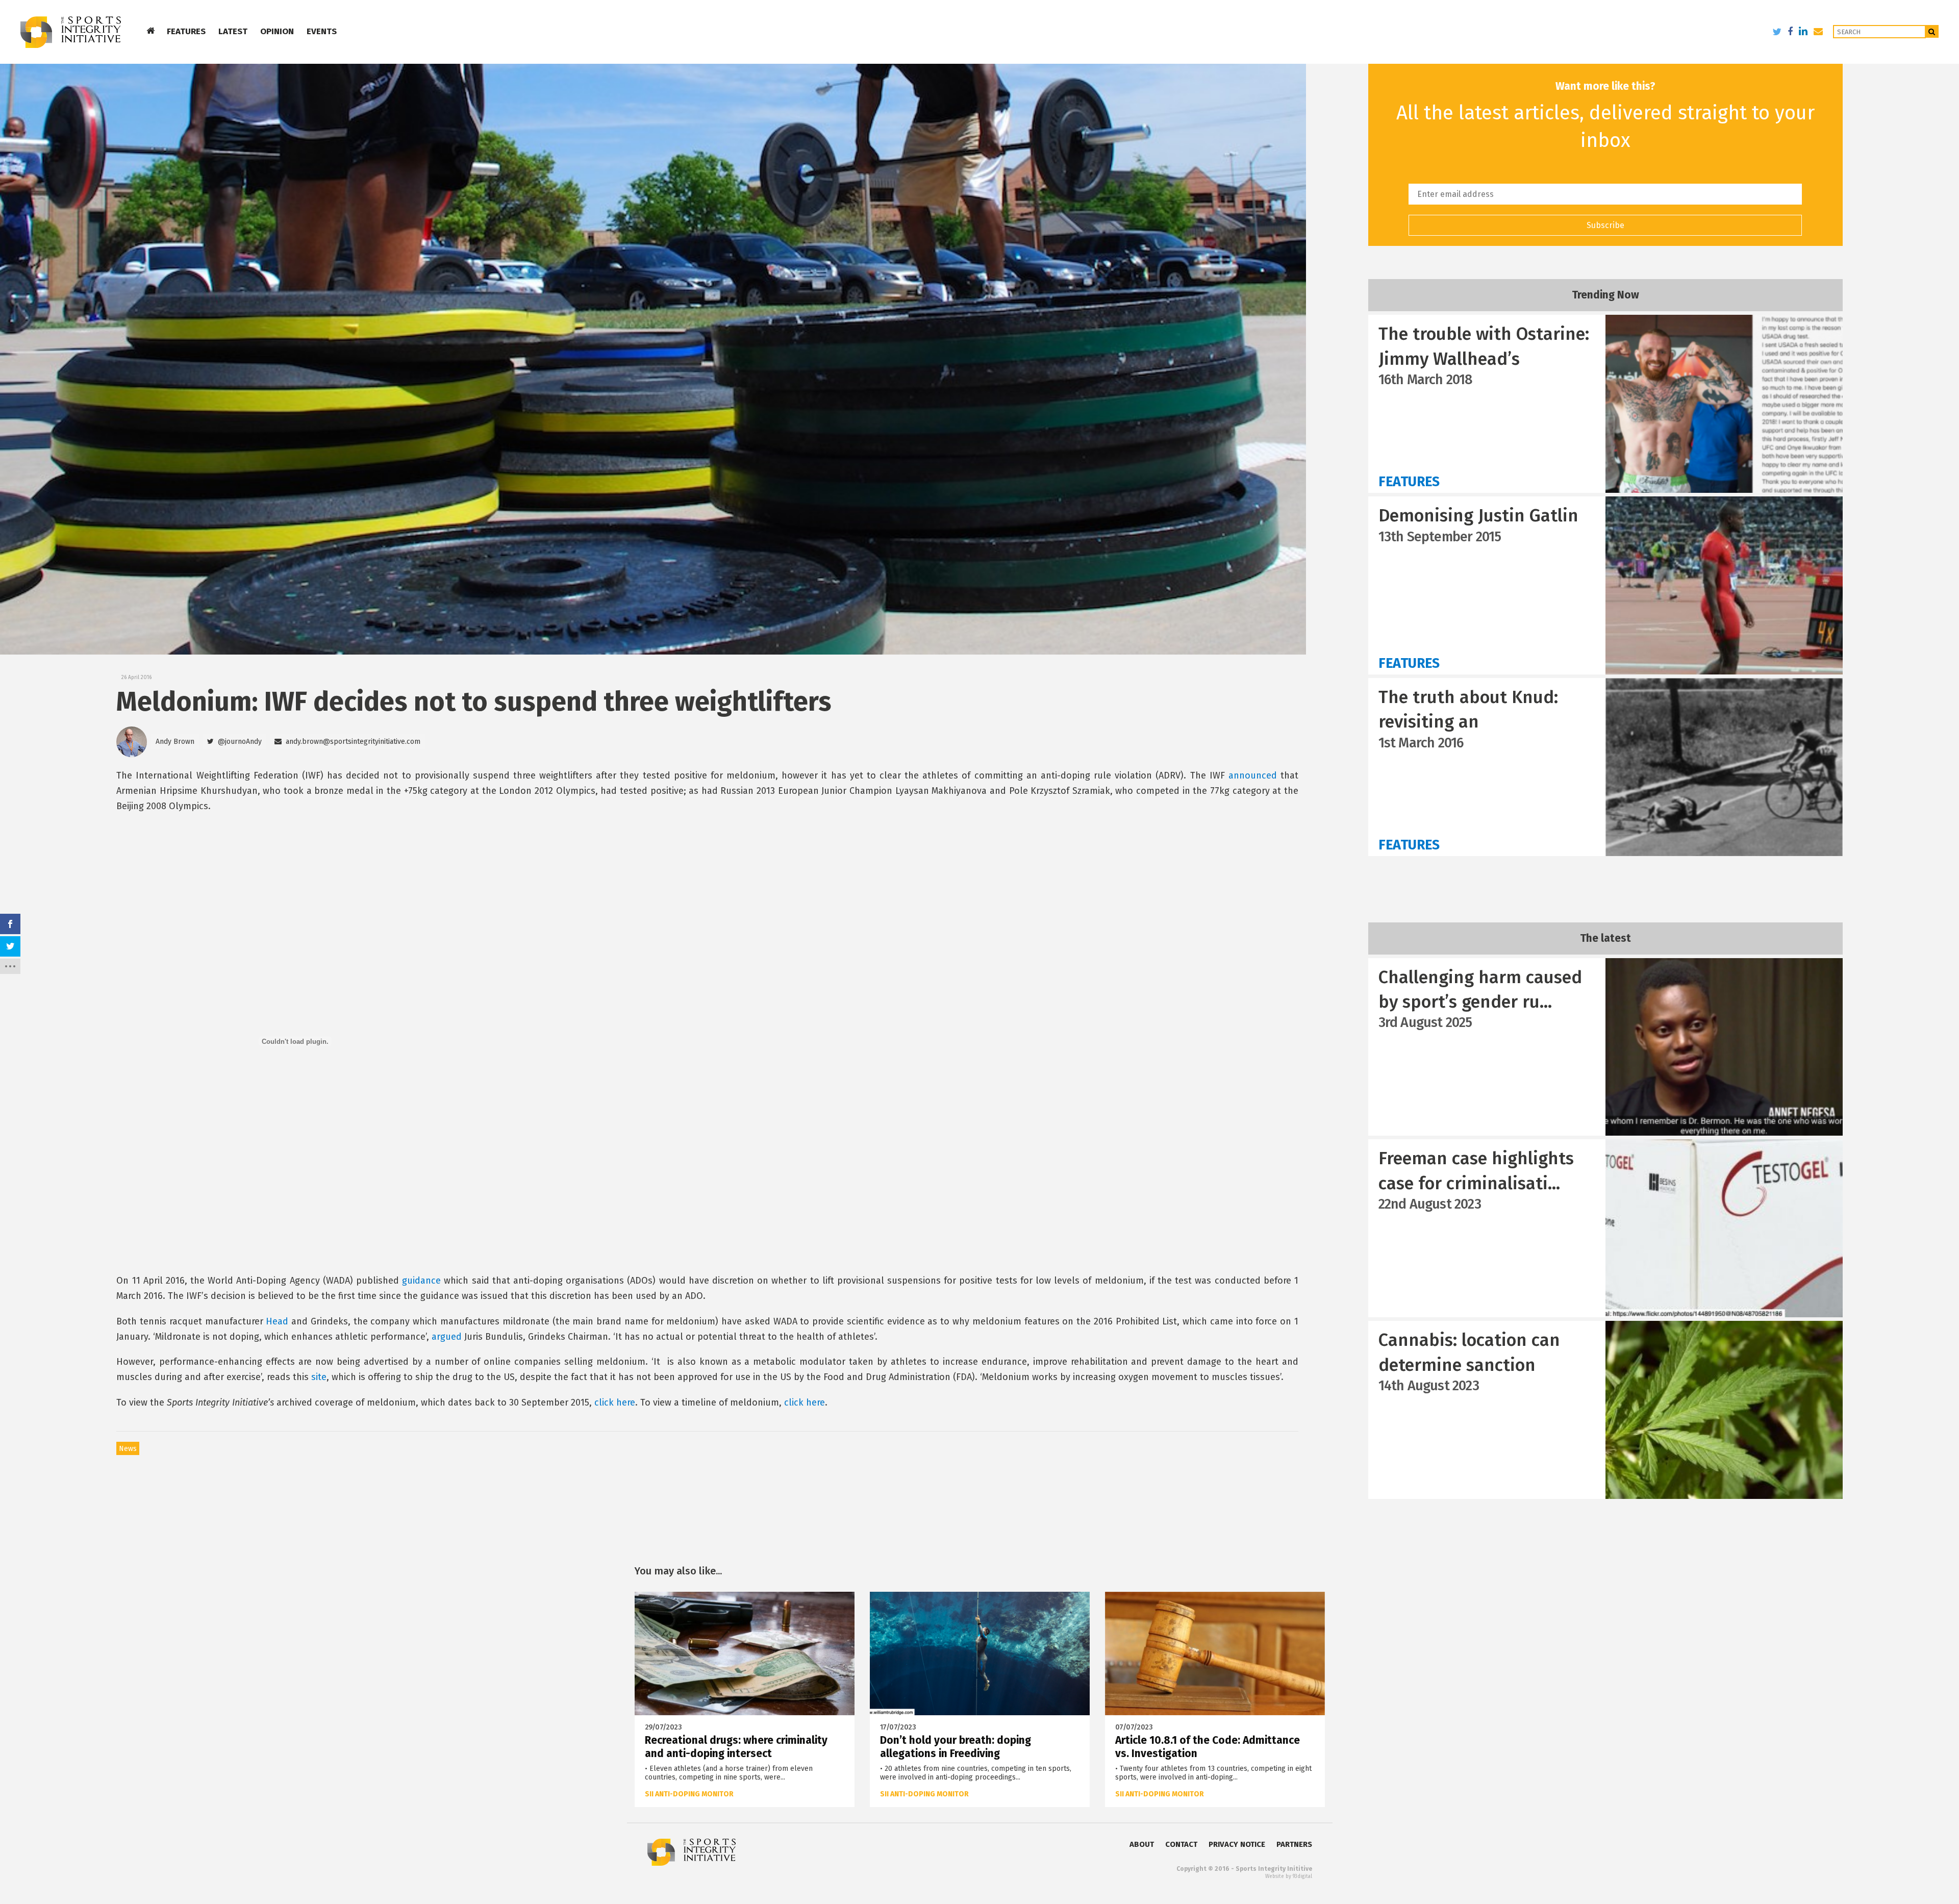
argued (447, 1337)
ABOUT (1142, 1844)
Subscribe (1605, 225)
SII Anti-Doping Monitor (689, 1794)
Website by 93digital (1289, 1876)
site (319, 1377)
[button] (234, 742)
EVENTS (322, 31)
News (128, 1449)
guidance (421, 1281)
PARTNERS (1294, 1844)
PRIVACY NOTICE (1237, 1844)
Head (277, 1321)
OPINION (277, 31)
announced (1253, 775)
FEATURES (186, 31)
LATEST (233, 31)
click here (615, 1402)
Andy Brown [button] (175, 742)
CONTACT (1181, 1844)
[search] (1932, 31)
